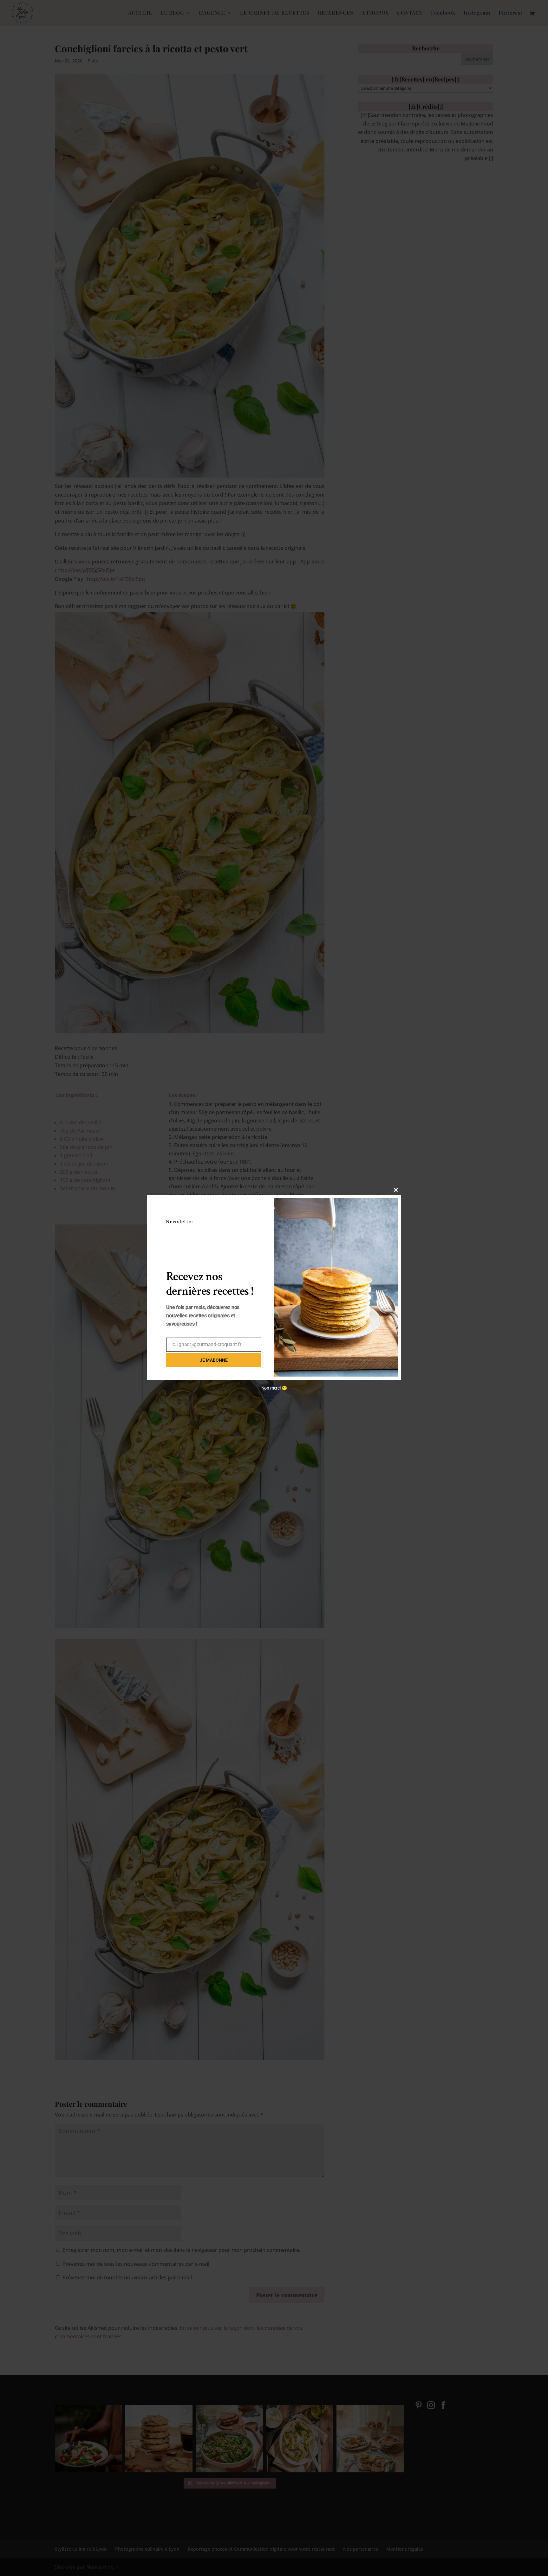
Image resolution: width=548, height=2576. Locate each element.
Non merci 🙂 (274, 1388)
